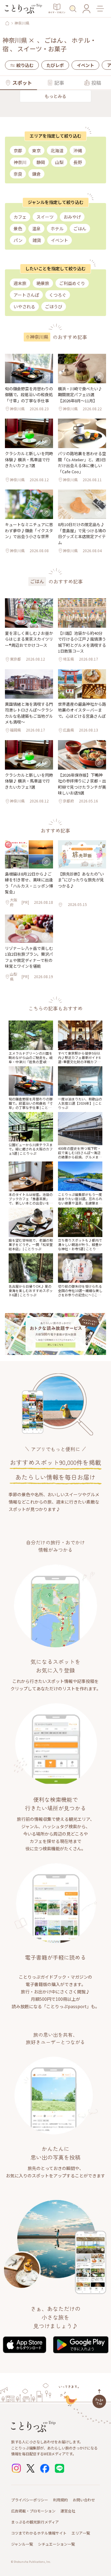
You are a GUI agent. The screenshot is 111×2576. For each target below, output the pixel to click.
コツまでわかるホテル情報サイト (39, 2533)
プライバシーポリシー (30, 2500)
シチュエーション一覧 (56, 2544)
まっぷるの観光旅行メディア (35, 2522)
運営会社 (68, 2511)
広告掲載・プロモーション (33, 2511)
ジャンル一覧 (22, 2544)
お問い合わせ (84, 2500)
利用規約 (60, 2500)
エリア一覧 (81, 2533)
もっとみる (55, 96)
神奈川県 (22, 23)
